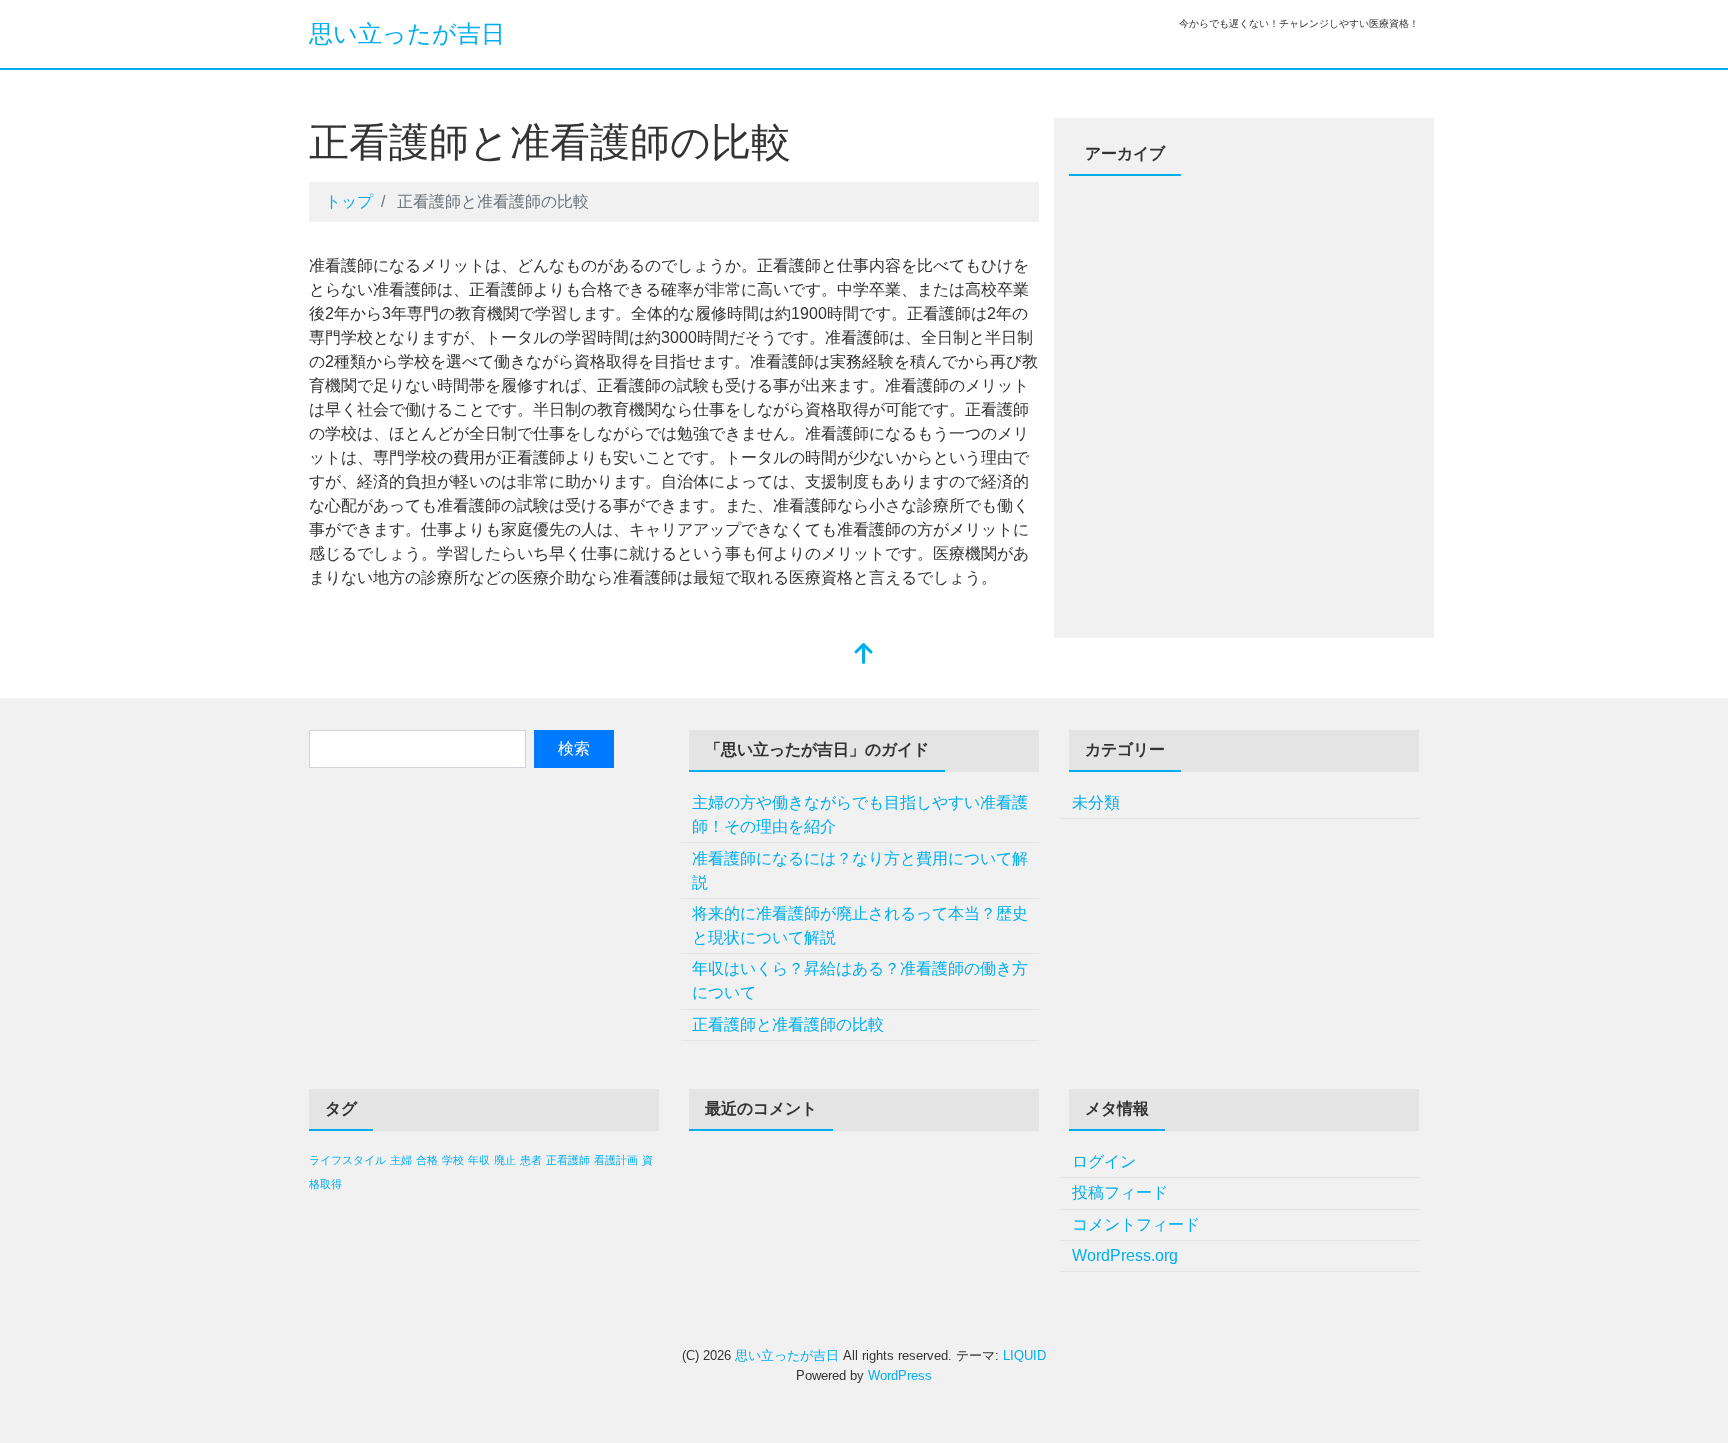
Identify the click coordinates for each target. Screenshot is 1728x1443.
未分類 (1096, 802)
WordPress (900, 1375)
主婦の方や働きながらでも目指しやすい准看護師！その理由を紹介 (860, 814)
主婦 (401, 1160)
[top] (864, 655)
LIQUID (1024, 1355)
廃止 (505, 1160)
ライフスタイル (347, 1160)
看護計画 (616, 1160)
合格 (427, 1160)
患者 (531, 1160)
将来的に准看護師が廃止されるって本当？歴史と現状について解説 (860, 925)
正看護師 (568, 1160)
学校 (453, 1160)
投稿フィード (1120, 1192)
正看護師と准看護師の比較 (788, 1024)
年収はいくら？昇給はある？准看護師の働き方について (860, 980)
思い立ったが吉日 (407, 33)
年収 (479, 1160)
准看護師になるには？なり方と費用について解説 (860, 870)
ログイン (1104, 1161)
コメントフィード (1136, 1224)
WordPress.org (1125, 1255)
